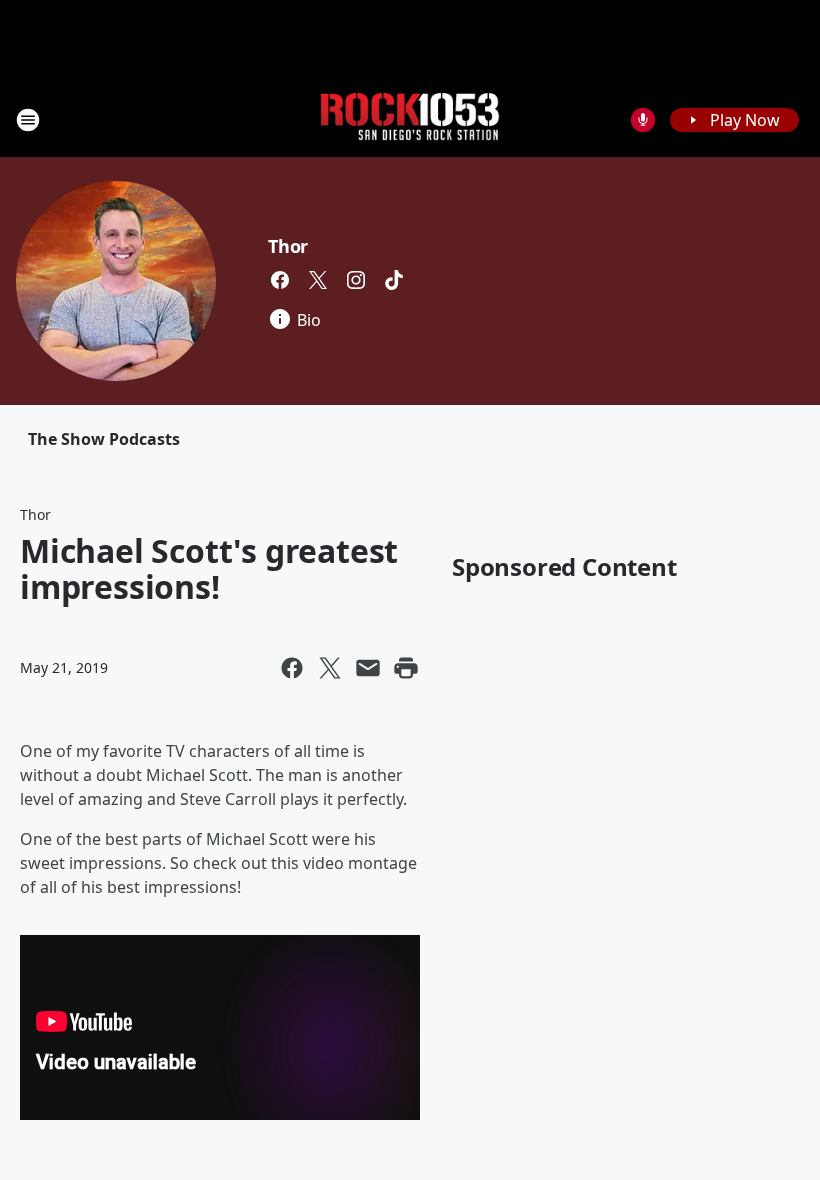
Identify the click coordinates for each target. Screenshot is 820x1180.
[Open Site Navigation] (28, 120)
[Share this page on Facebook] (292, 668)
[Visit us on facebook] (280, 280)
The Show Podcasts (104, 439)
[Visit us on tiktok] (394, 280)
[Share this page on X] (330, 668)
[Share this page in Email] (368, 668)
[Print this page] (406, 668)
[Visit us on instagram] (356, 280)
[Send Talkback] (643, 120)
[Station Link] (410, 119)
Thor (288, 246)
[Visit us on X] (318, 280)
